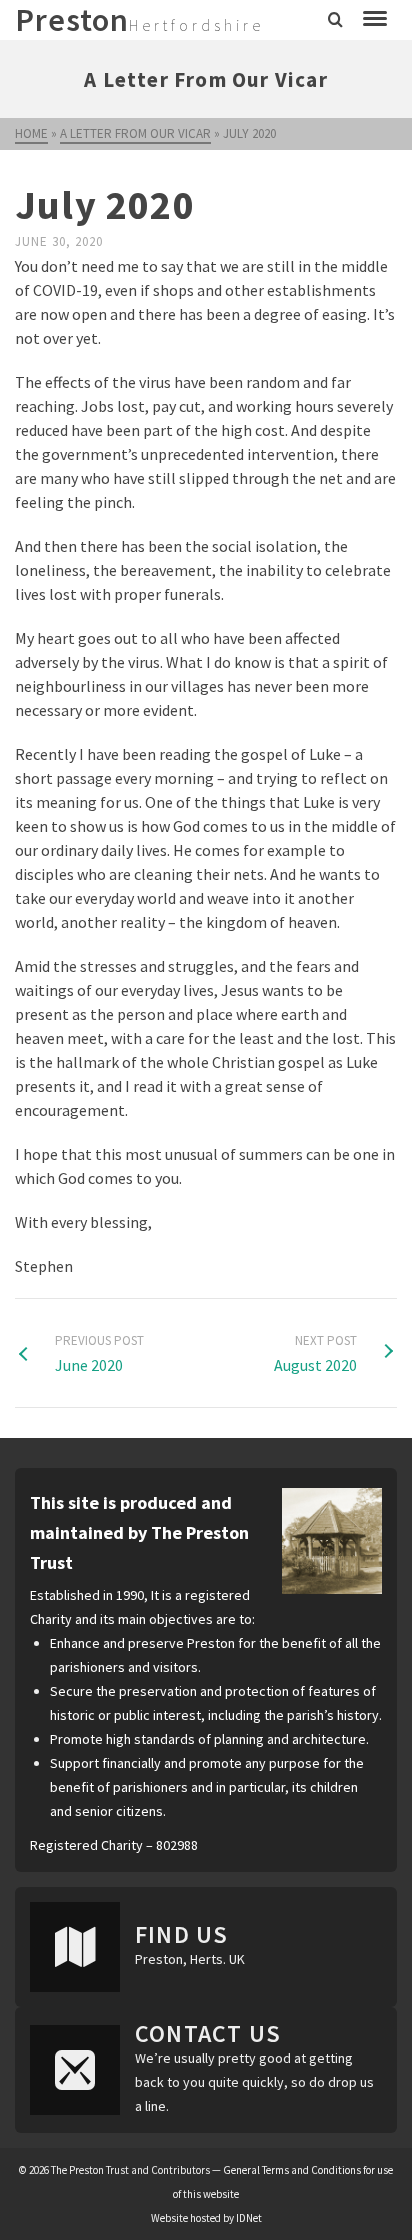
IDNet (249, 2218)
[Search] (335, 20)
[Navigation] (375, 20)
